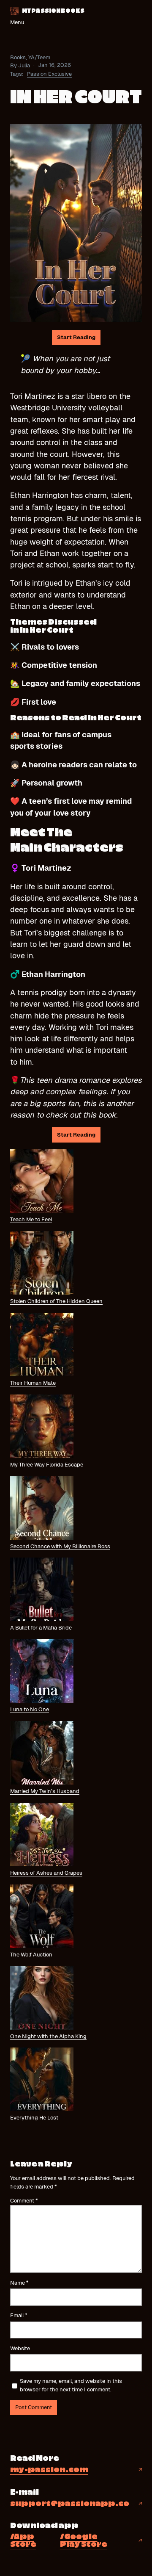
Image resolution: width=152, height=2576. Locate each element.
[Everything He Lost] (42, 2081)
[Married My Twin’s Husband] (42, 1754)
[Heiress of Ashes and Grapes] (42, 1836)
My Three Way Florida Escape (47, 1465)
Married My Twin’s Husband (45, 1791)
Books (18, 57)
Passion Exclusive (49, 74)
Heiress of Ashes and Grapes (46, 1873)
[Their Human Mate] (42, 1346)
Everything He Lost (34, 2118)
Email (19, 2315)
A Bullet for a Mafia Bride (41, 1628)
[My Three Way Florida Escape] (42, 1428)
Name (19, 2283)
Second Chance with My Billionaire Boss (60, 1546)
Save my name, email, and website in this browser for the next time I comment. (71, 2385)
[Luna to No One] (42, 1672)
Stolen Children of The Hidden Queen (56, 1301)
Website (20, 2348)
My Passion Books (53, 11)
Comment (24, 2201)
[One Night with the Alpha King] (42, 1999)
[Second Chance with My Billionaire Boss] (42, 1509)
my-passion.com (49, 2470)
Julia (24, 65)
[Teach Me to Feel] (42, 1182)
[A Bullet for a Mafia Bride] (42, 1591)
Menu (17, 22)
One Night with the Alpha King (48, 2036)
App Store (23, 2541)
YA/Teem (39, 57)
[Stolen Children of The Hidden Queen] (42, 1264)
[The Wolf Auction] (42, 1917)
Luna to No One (30, 1709)
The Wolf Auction (31, 1955)
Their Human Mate (33, 1383)
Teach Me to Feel (31, 1219)
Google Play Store (84, 2541)
